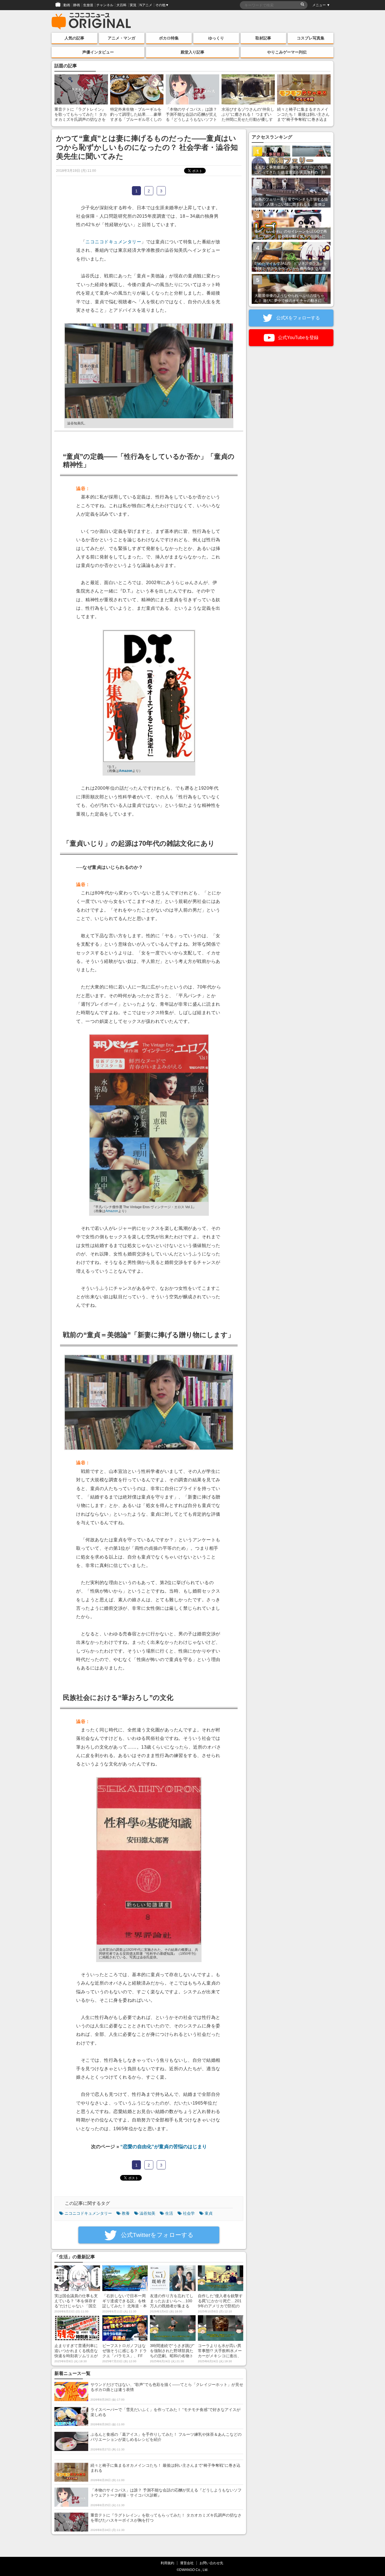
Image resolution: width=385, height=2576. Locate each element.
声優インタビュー (98, 52)
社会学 (189, 2213)
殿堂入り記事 (193, 52)
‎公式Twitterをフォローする (156, 2235)
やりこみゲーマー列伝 (287, 52)
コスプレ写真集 (311, 38)
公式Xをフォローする (297, 318)
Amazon (126, 771)
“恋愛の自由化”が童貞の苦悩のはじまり (164, 2147)
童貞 (209, 2213)
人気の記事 (74, 38)
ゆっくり (216, 38)
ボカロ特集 (169, 38)
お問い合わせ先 (211, 2563)
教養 (126, 2213)
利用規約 (167, 2563)
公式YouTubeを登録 (298, 338)
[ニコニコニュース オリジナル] (91, 21)
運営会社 (187, 2563)
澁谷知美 (147, 2213)
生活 (169, 2213)
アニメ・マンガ (121, 38)
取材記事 (263, 38)
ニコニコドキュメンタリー (113, 242)
